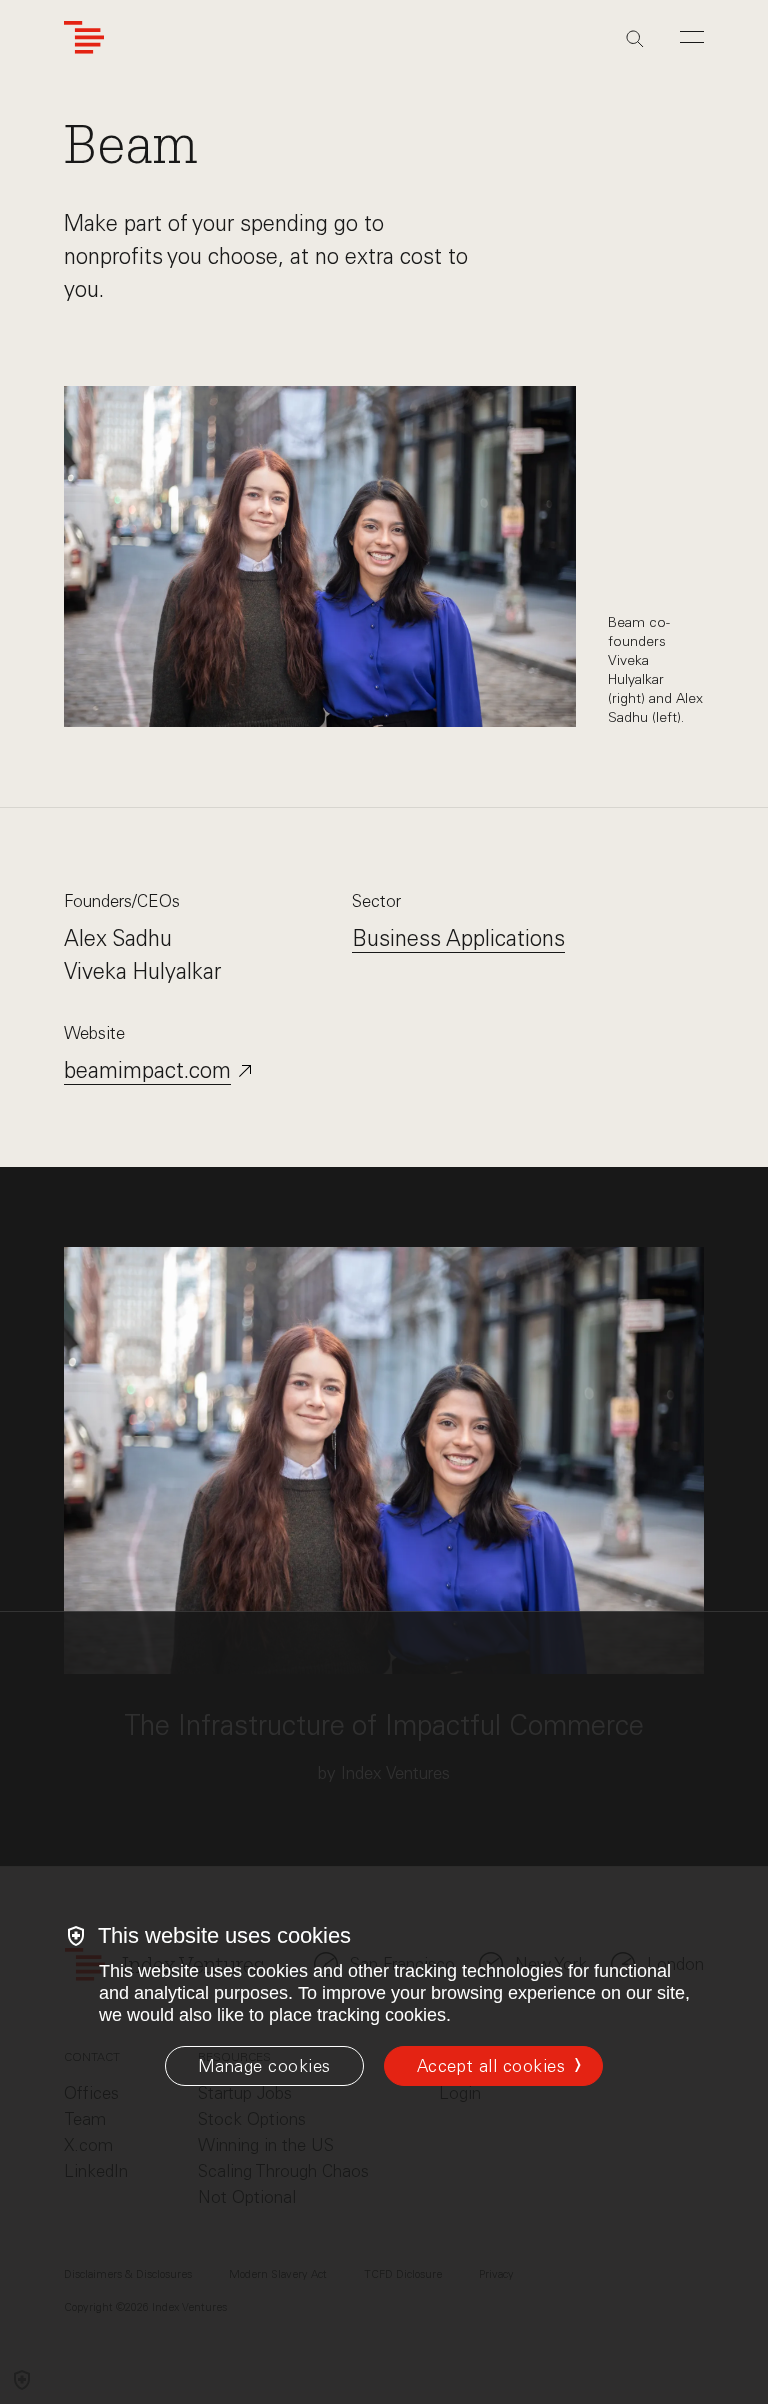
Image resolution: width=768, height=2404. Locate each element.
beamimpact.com (147, 1070)
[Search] (635, 39)
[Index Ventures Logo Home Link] (84, 37)
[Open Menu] (692, 37)
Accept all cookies (491, 2066)
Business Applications (458, 938)
